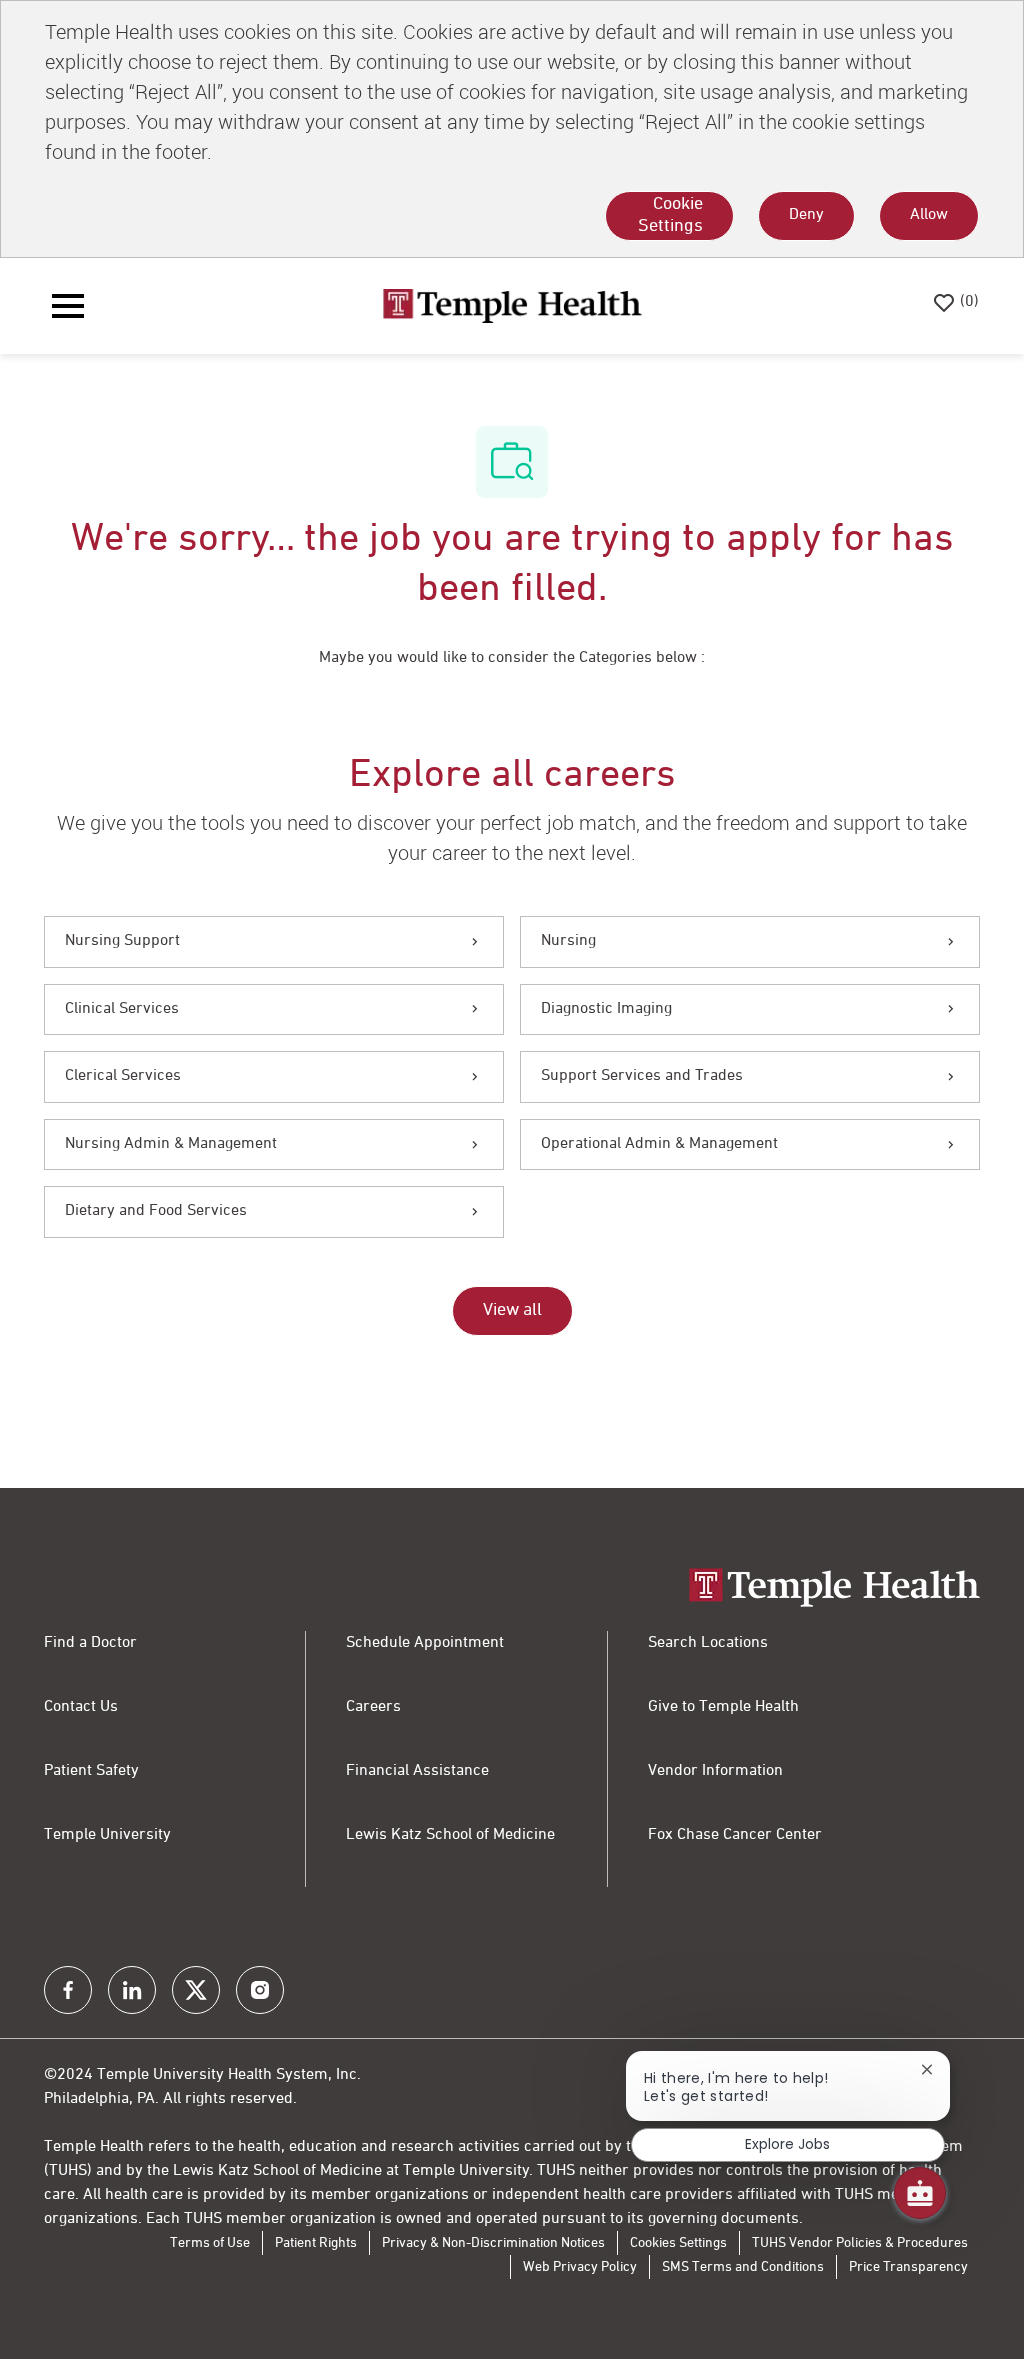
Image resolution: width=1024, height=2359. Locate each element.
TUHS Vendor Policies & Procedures (860, 2243)
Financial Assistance (417, 1771)
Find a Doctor (90, 1643)
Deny (806, 215)
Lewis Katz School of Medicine (450, 1835)
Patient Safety (91, 1771)
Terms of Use (210, 2243)
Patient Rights (316, 2243)
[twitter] (196, 1990)
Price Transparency (908, 2267)
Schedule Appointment (425, 1643)
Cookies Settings (678, 2243)
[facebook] (68, 1990)
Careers (373, 1707)
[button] (512, 1311)
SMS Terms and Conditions (743, 2267)
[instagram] (260, 1990)
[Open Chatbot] (920, 2193)
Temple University (107, 1835)
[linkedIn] (132, 1990)
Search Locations (708, 1643)
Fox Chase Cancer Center (735, 1835)
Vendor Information (715, 1771)
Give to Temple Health (723, 1707)
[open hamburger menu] (68, 306)
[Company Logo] (512, 306)
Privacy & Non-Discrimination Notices (493, 2243)
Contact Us (81, 1707)
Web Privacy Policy (580, 2267)
